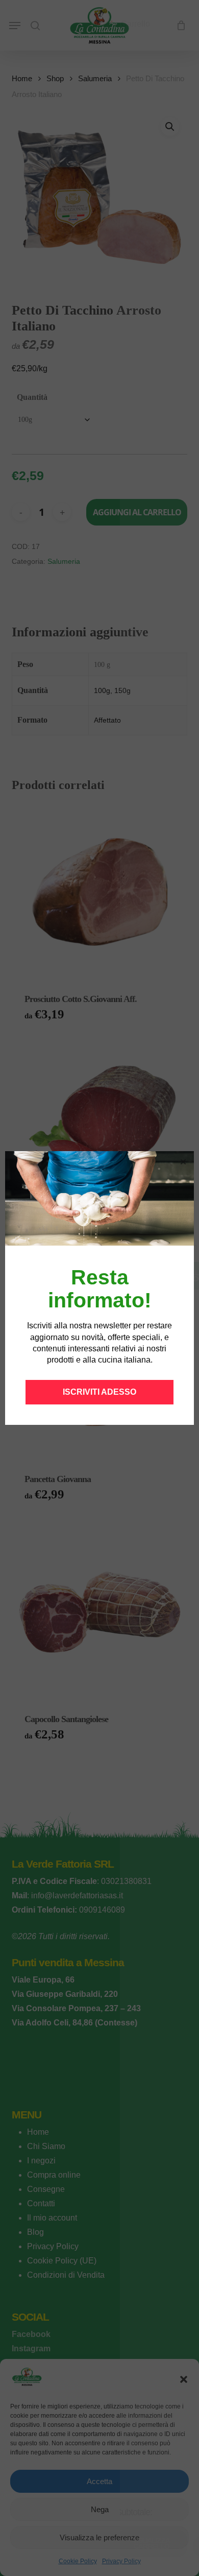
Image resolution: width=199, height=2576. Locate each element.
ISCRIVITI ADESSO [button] (99, 1392)
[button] (183, 1162)
